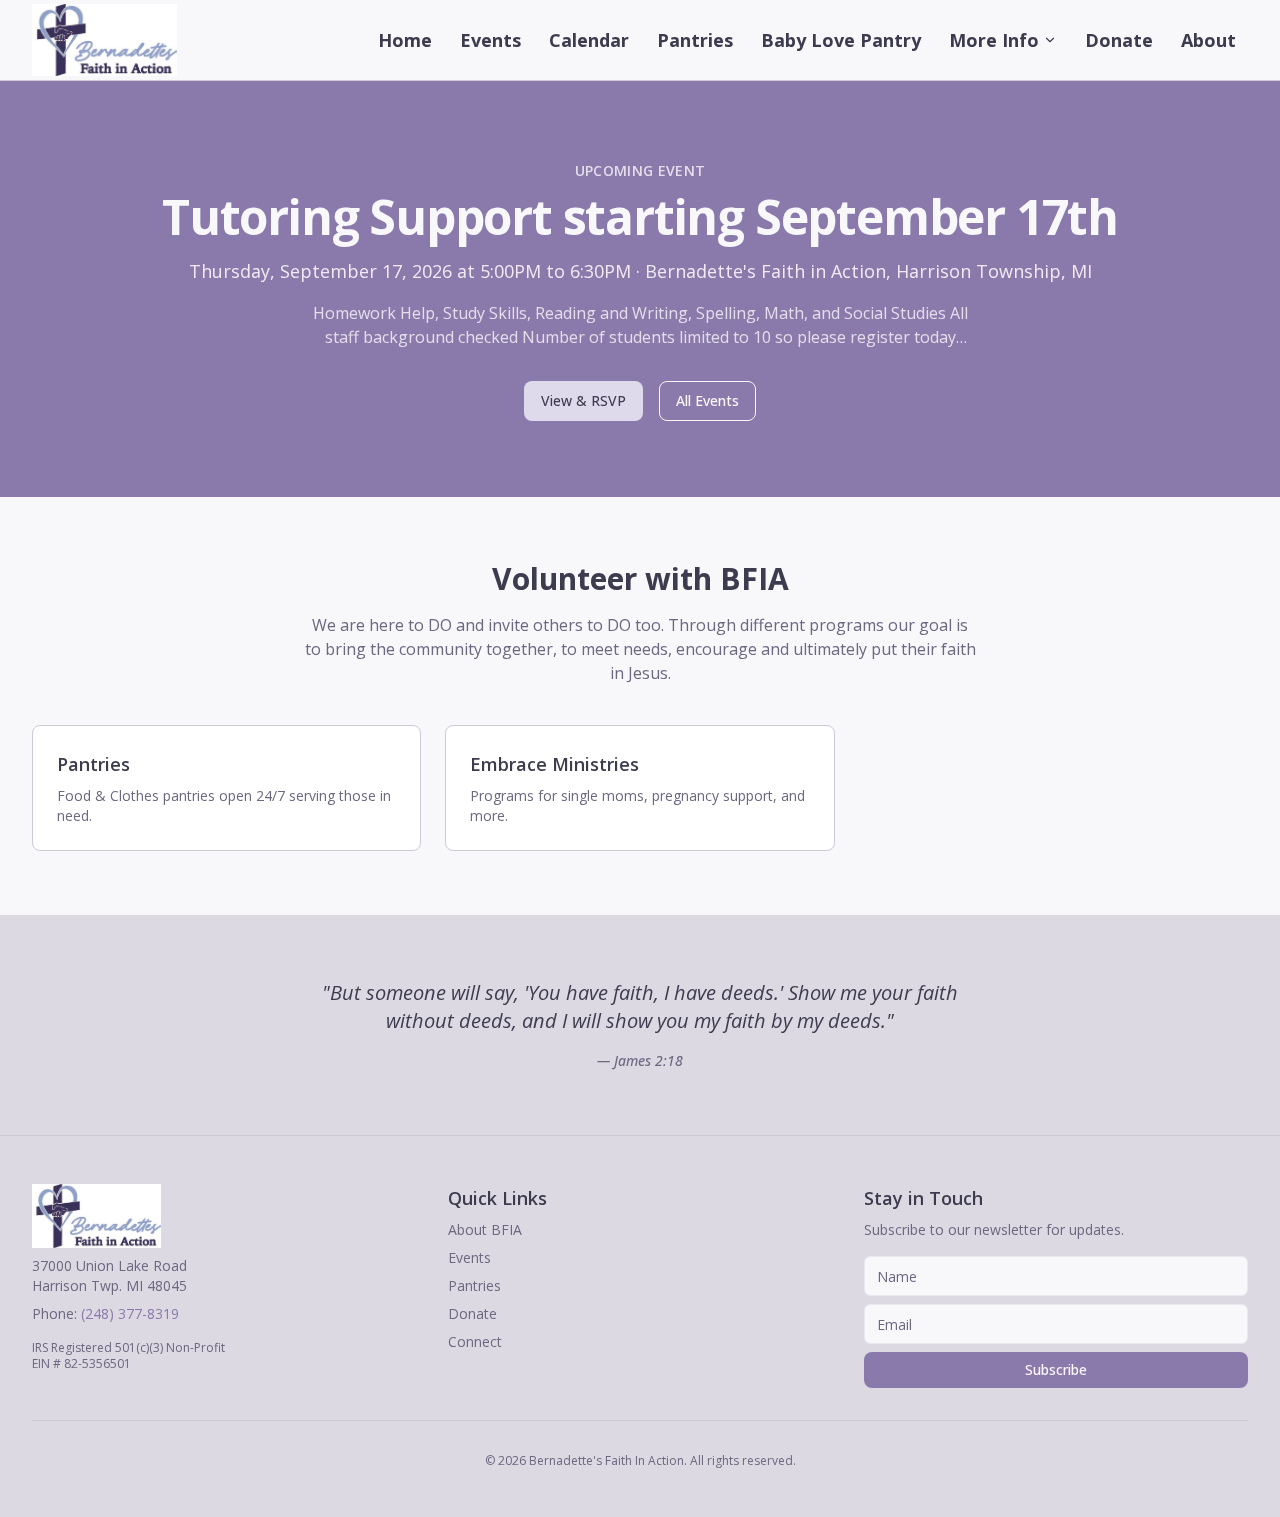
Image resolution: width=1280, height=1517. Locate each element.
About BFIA (485, 1229)
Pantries (695, 40)
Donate (1119, 40)
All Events (707, 400)
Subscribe (1056, 1369)
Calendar (589, 40)
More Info (994, 40)
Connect (475, 1341)
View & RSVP (583, 400)
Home (405, 40)
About (1208, 40)
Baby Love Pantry (841, 40)
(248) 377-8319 (130, 1313)
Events (490, 40)
